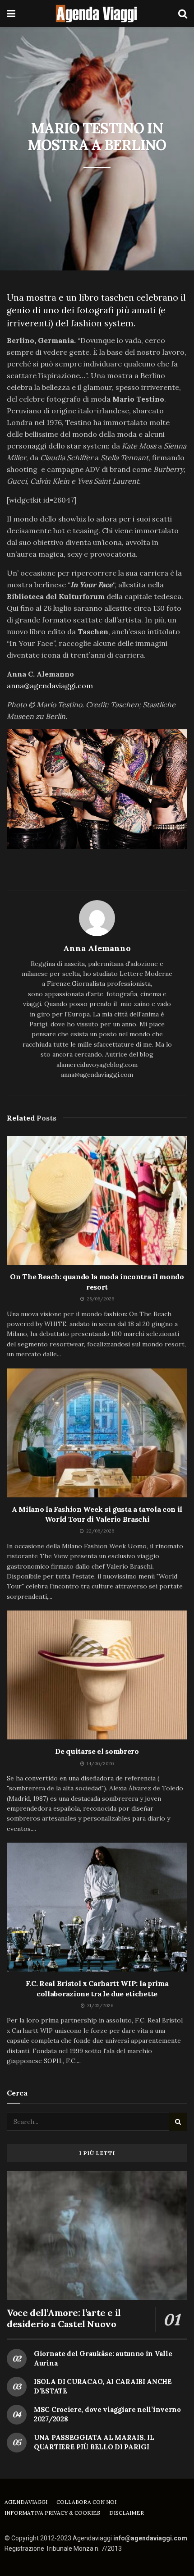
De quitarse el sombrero (97, 1751)
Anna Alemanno (97, 948)
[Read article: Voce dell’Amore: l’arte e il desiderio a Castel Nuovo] (97, 2236)
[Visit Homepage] (97, 14)
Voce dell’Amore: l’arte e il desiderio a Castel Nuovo (64, 2318)
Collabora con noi (86, 2502)
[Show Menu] (11, 14)
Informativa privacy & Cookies (52, 2513)
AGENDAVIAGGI (26, 2502)
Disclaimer (127, 2513)
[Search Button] (183, 14)
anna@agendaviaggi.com (50, 686)
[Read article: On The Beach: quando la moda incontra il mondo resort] (97, 1200)
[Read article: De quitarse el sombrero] (97, 1675)
